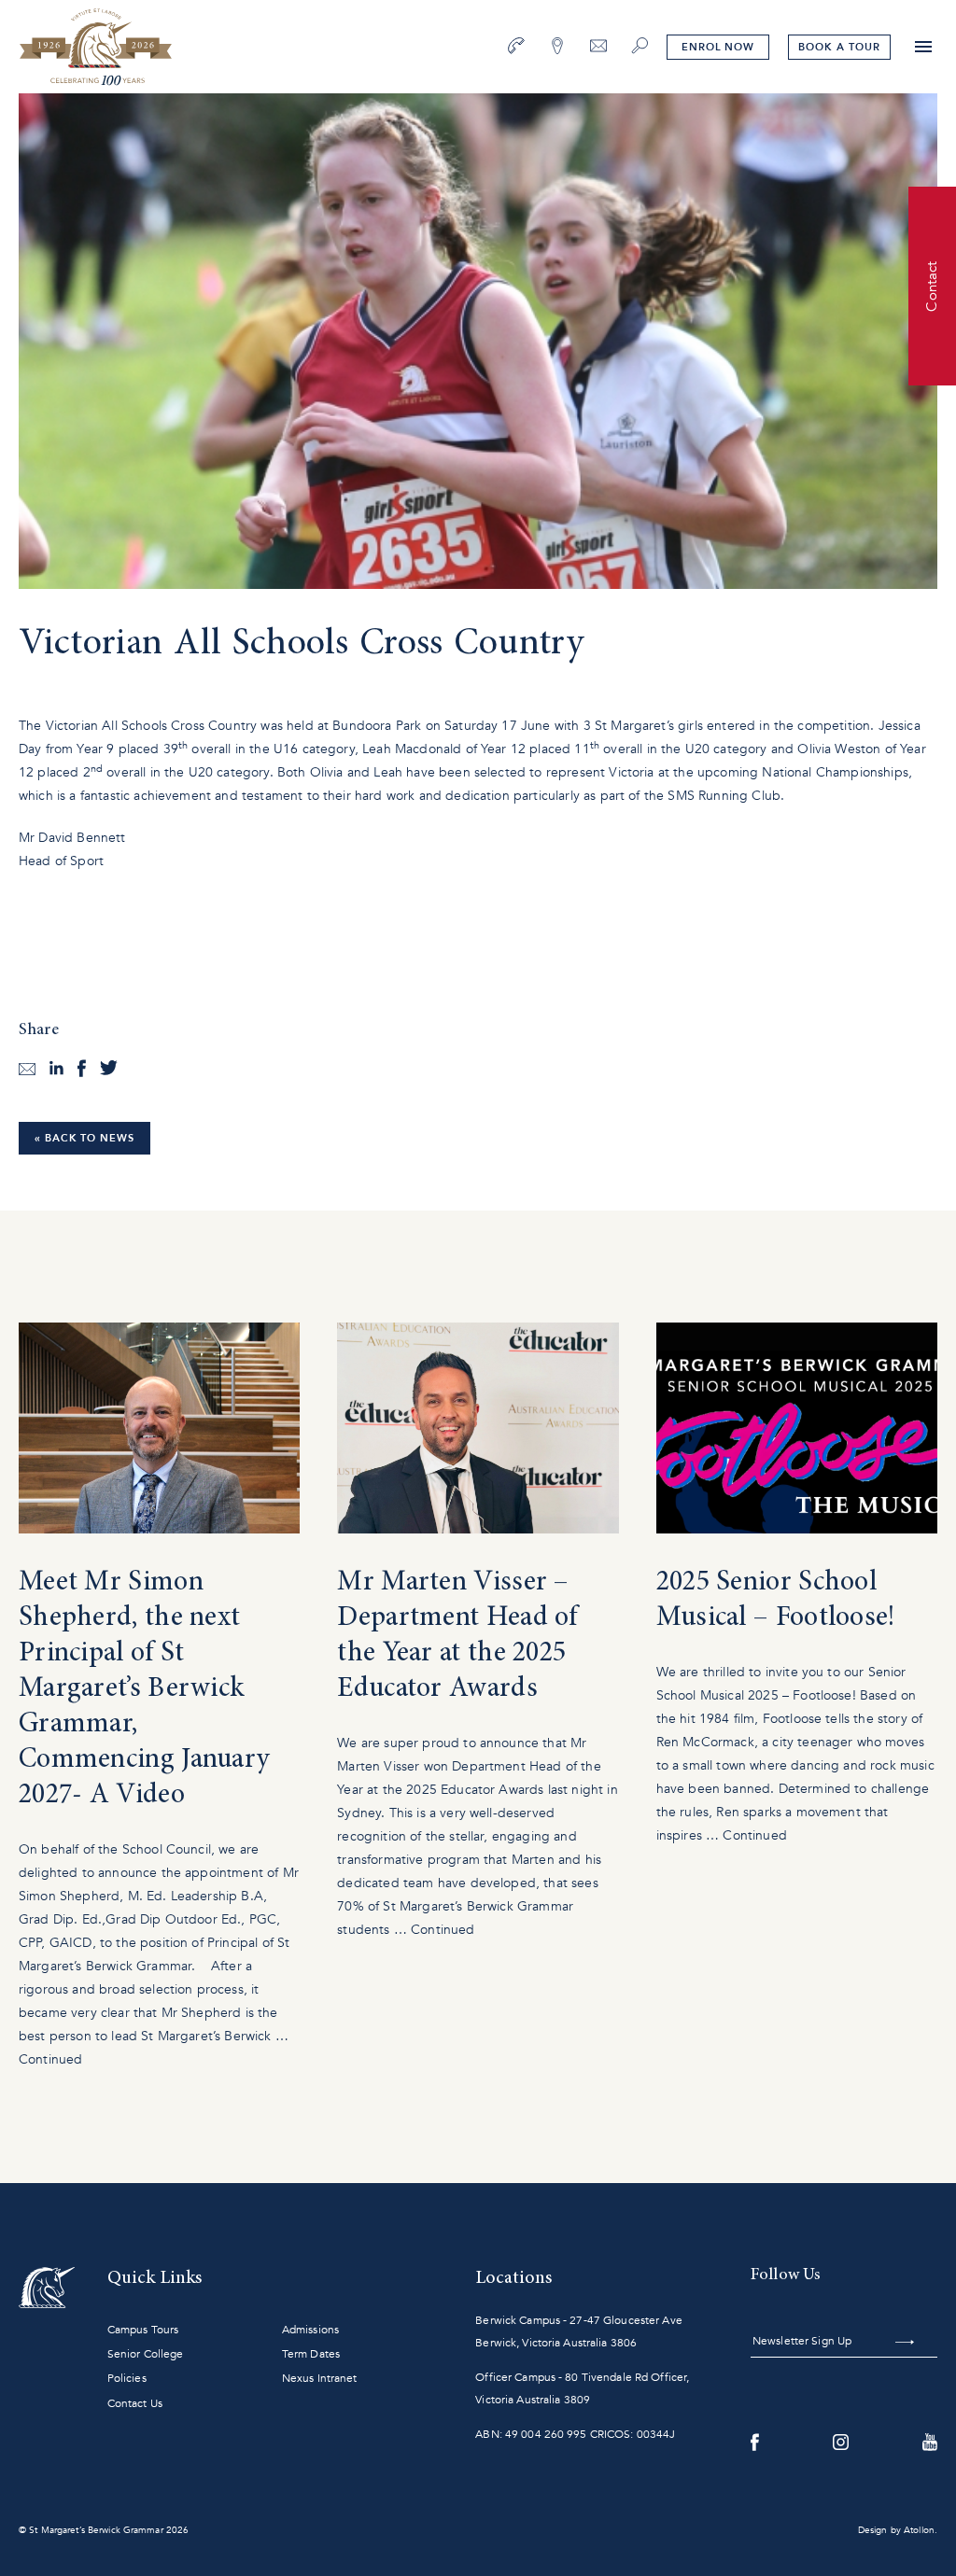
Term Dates (311, 2354)
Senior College (146, 2354)
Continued (50, 2059)
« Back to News (84, 1138)
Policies (127, 2378)
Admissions (310, 2330)
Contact (932, 286)
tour (839, 47)
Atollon (919, 2530)
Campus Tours (143, 2330)
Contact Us (135, 2403)
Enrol (718, 47)
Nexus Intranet (320, 2378)
